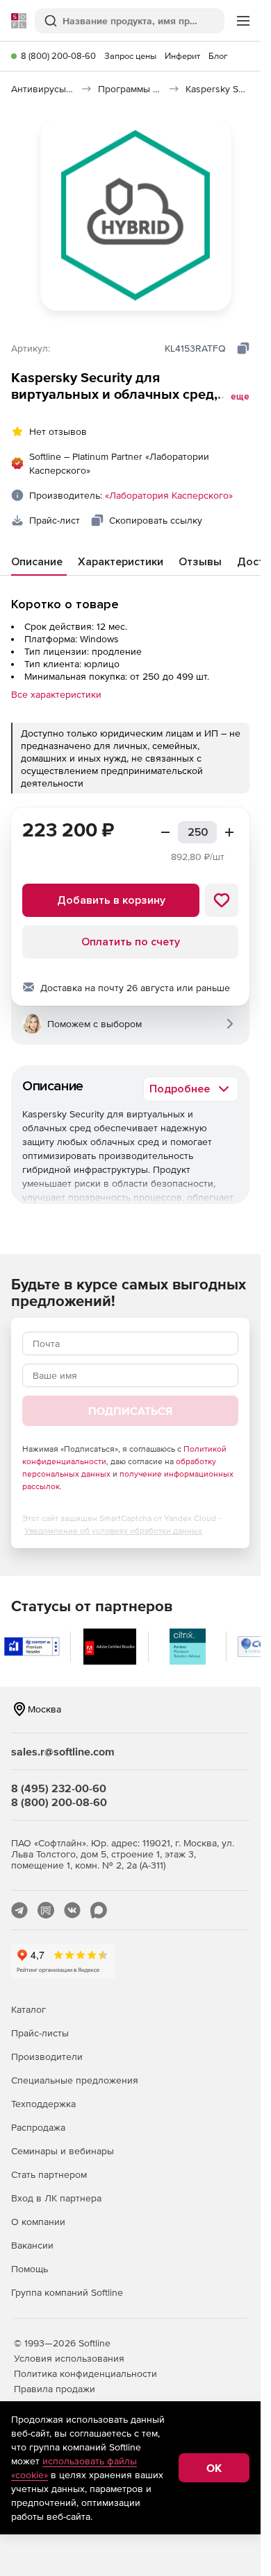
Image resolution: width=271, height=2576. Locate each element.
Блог (218, 56)
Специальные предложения (75, 2080)
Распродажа (38, 2127)
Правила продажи (55, 2389)
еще (240, 397)
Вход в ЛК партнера (56, 2198)
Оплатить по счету (131, 942)
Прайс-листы (40, 2033)
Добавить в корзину (111, 900)
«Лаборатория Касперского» (169, 495)
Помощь (30, 2269)
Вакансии (32, 2245)
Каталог (28, 2009)
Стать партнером (49, 2174)
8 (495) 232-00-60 (59, 1788)
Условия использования (69, 2358)
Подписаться (130, 1411)
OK (214, 2468)
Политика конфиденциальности (85, 2373)
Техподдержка (43, 2104)
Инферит (182, 56)
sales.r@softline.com (63, 1751)
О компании (38, 2222)
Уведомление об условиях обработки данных (113, 1531)
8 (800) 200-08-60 (58, 56)
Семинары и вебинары (63, 2151)
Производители (47, 2056)
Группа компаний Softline (67, 2292)
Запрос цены (130, 56)
